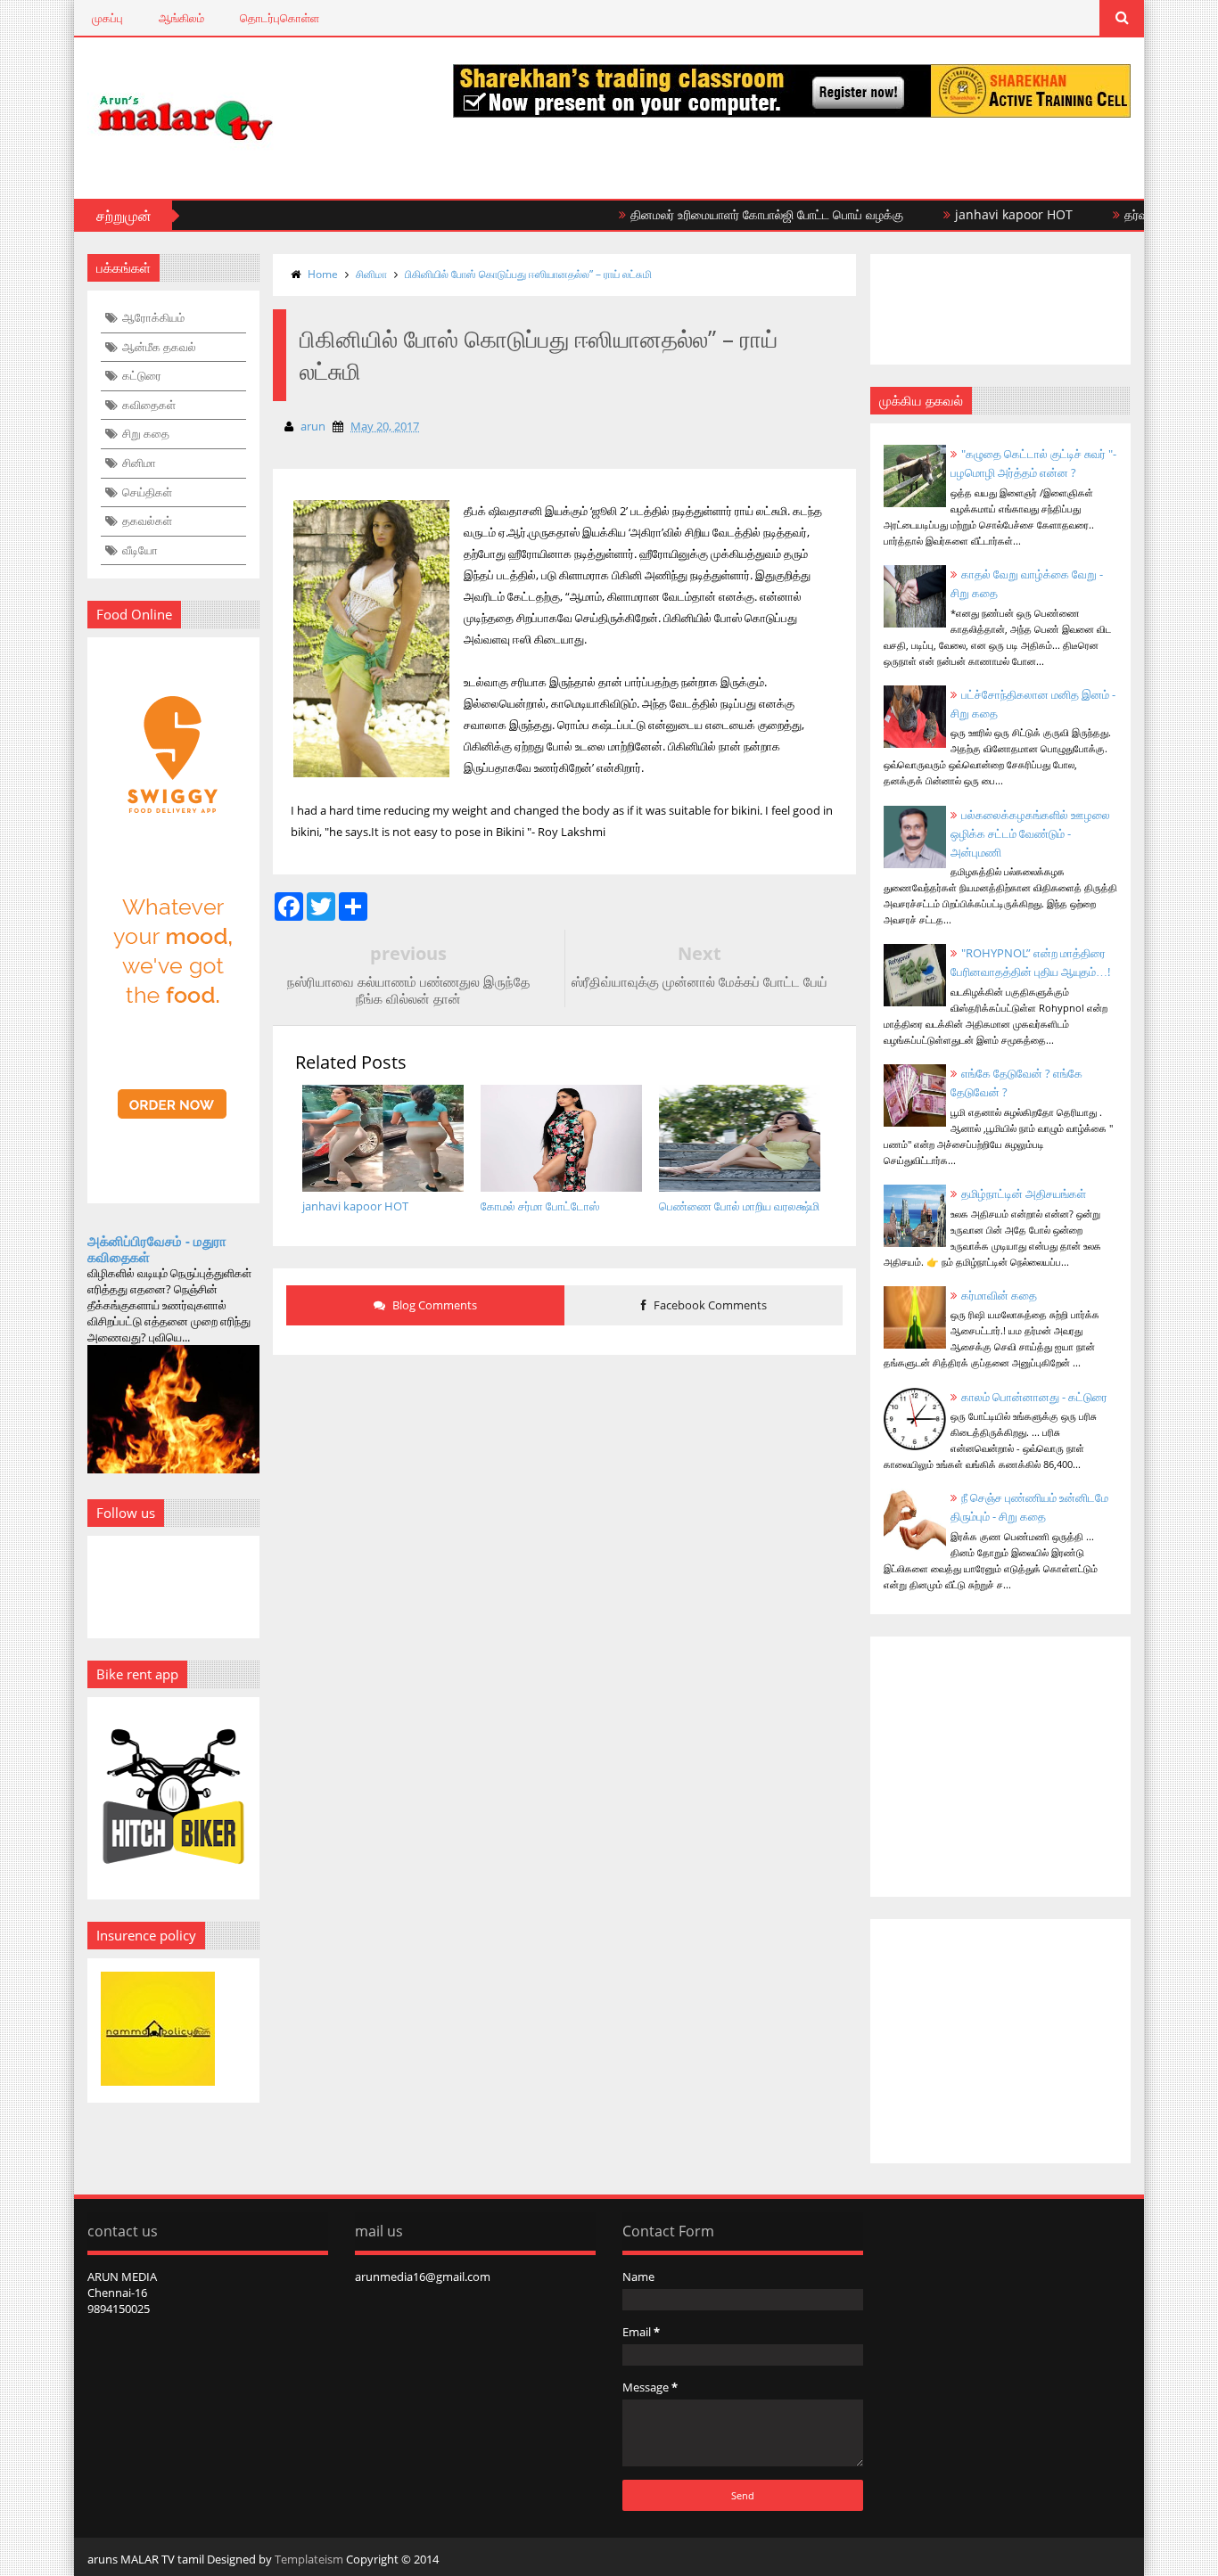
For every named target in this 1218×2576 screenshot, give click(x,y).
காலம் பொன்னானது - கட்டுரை (1034, 1397)
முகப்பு (107, 18)
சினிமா (139, 463)
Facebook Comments (709, 1305)
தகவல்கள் (147, 521)
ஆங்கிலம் (181, 18)
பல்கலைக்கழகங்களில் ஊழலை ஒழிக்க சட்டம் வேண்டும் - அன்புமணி (1030, 833)
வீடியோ (140, 550)
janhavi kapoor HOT (970, 214)
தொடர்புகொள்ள (280, 18)
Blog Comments (433, 1305)
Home (323, 274)
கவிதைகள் (149, 405)
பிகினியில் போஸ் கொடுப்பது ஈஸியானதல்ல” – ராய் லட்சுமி (528, 274)
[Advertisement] (564, 1503)
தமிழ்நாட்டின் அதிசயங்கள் (1024, 1194)
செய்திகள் (147, 492)
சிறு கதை (146, 433)
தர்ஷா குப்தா (1113, 214)
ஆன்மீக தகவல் (159, 347)
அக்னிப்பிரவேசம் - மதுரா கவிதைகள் (157, 1249)
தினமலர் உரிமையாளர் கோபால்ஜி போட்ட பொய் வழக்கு (723, 214)
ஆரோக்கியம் (153, 317)
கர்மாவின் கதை (999, 1295)
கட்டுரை (142, 375)
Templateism (309, 2559)
